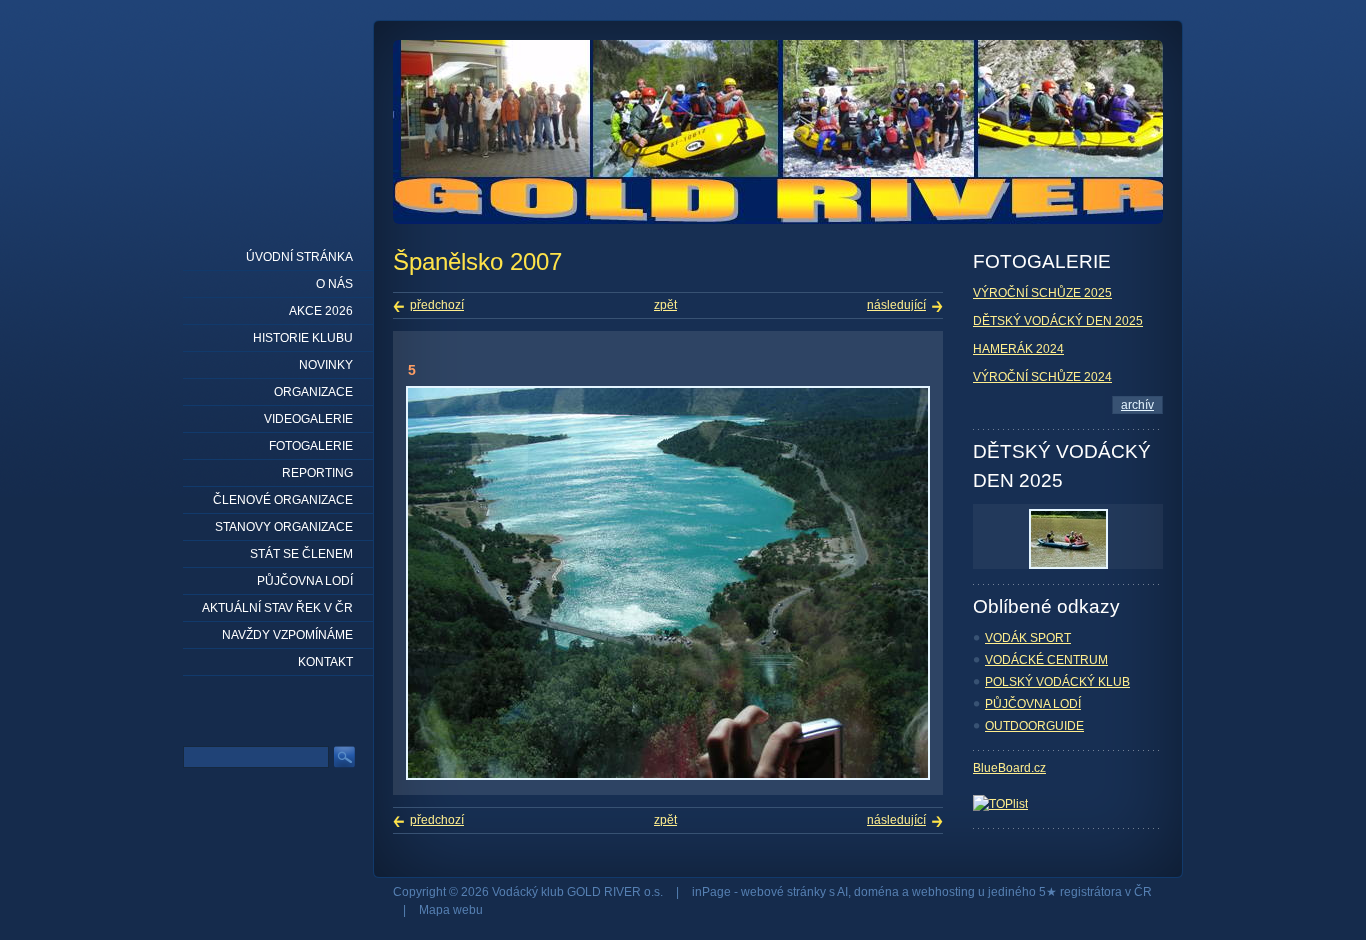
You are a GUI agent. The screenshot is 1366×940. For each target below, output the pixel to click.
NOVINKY (326, 365)
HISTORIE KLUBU (303, 338)
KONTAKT (325, 662)
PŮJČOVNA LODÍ (1033, 704)
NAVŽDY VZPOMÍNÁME (287, 635)
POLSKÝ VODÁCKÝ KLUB (1057, 682)
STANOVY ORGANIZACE (284, 527)
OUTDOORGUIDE (1034, 726)
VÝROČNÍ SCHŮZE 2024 (1042, 377)
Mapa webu (451, 910)
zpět (665, 305)
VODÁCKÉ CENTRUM (1046, 660)
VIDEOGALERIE (308, 419)
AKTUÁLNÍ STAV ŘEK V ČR (277, 608)
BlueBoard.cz (1009, 768)
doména (876, 892)
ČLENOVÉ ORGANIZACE (283, 500)
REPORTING (317, 473)
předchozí (437, 305)
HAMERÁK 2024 (1018, 349)
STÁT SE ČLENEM (301, 554)
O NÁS (334, 284)
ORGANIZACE (313, 392)
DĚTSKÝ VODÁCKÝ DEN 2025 (1058, 321)
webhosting (943, 892)
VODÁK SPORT (1028, 638)
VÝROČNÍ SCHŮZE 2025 (1042, 293)
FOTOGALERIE (311, 446)
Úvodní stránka (299, 257)
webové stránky (783, 892)
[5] (668, 776)
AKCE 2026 (321, 311)
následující (896, 305)
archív (1137, 405)
